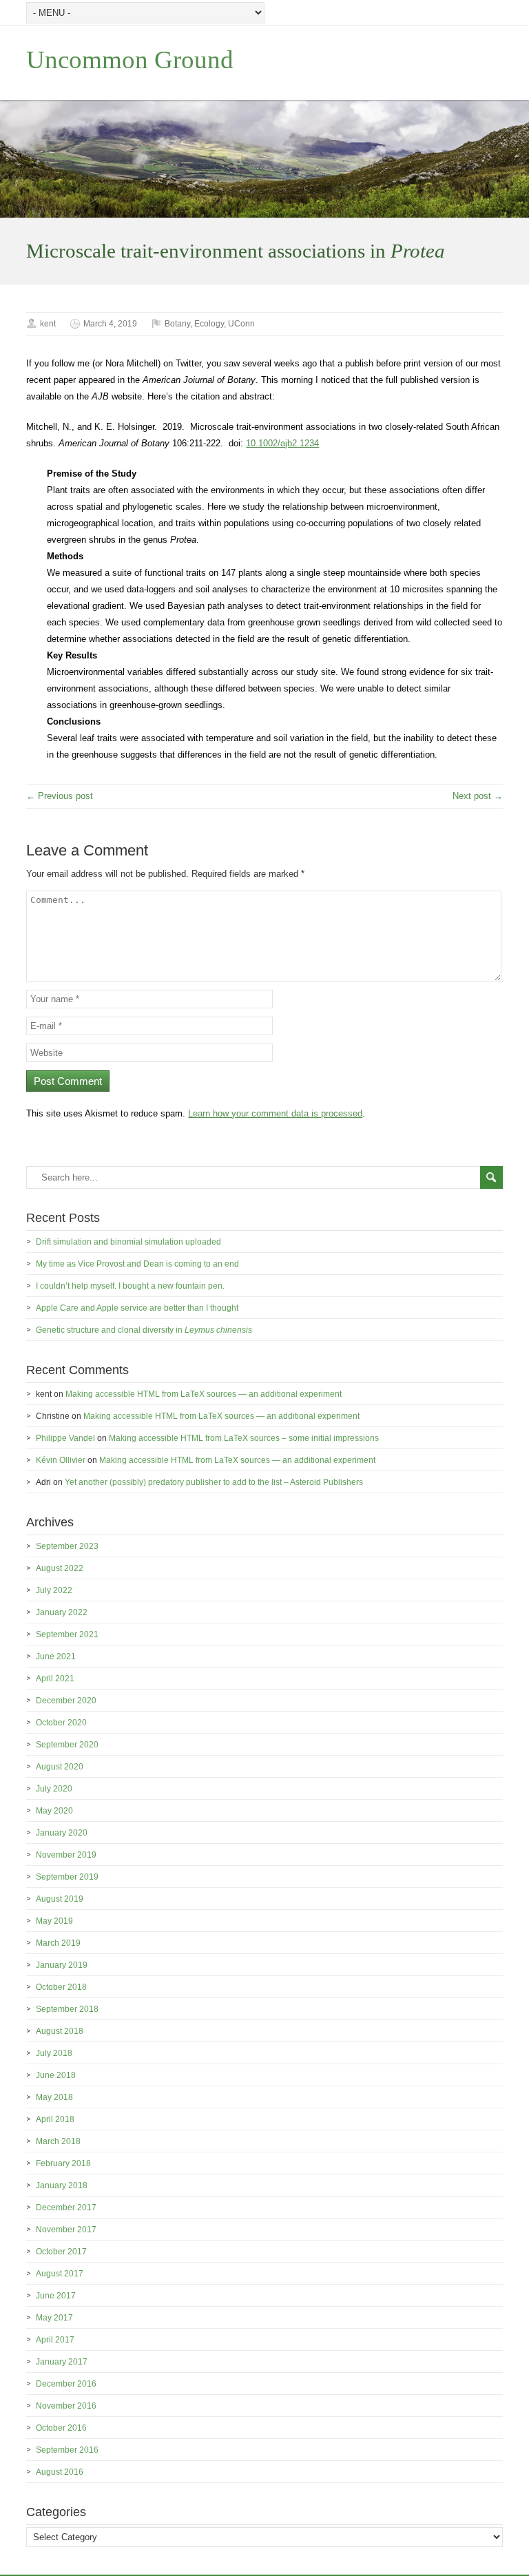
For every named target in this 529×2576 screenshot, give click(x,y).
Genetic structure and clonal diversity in (144, 1330)
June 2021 (56, 1656)
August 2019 (60, 1899)
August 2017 (60, 2274)
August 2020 (60, 1767)
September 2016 (67, 2450)
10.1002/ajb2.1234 (282, 443)
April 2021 (55, 1679)
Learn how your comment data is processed (275, 1113)
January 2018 (62, 2185)
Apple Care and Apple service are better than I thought (137, 1308)
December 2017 (66, 2208)
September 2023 (67, 1546)
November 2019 (66, 1855)
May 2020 (54, 1811)
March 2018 (58, 2141)
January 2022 (62, 1612)
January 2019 (62, 1965)
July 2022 (54, 1590)
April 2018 (55, 2119)
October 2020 (61, 1723)
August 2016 (60, 2472)
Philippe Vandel (65, 1438)
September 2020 (67, 1745)
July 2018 (54, 2053)
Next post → (478, 796)
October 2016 (61, 2428)
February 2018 (63, 2163)
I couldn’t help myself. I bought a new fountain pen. (130, 1286)
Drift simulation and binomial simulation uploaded (128, 1242)
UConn (241, 324)
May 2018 (54, 2097)
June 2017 (56, 2296)
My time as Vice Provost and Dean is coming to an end (137, 1264)
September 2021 (67, 1634)
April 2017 (55, 2340)
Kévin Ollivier (61, 1460)
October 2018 (61, 1987)
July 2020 (54, 1789)
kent (48, 324)
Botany (177, 324)
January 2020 (62, 1833)
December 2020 (66, 1701)
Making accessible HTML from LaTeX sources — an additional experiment (204, 1394)
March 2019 (58, 1943)
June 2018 (56, 2075)
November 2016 (66, 2406)
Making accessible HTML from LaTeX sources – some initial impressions (244, 1438)
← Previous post (60, 796)
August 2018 (60, 2031)
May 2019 (54, 1921)
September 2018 (67, 2009)
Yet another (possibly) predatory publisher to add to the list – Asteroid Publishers (214, 1482)
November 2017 (66, 2230)
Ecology (209, 324)
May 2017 (54, 2318)
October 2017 (61, 2252)
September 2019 (67, 1877)
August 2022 (60, 1568)
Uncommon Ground (130, 60)
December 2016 (66, 2384)
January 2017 (62, 2362)
